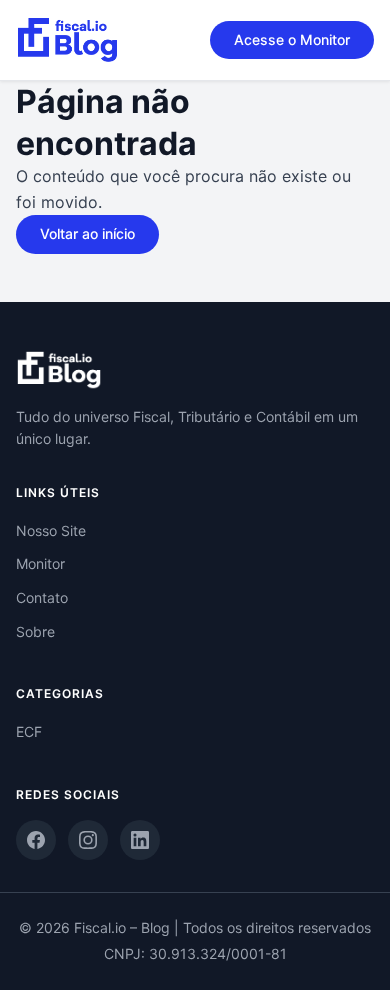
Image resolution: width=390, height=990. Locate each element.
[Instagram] (88, 840)
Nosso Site (51, 530)
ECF (29, 731)
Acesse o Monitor (292, 39)
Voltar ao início (87, 233)
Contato (42, 597)
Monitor (40, 563)
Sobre (35, 631)
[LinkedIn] (140, 840)
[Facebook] (36, 840)
